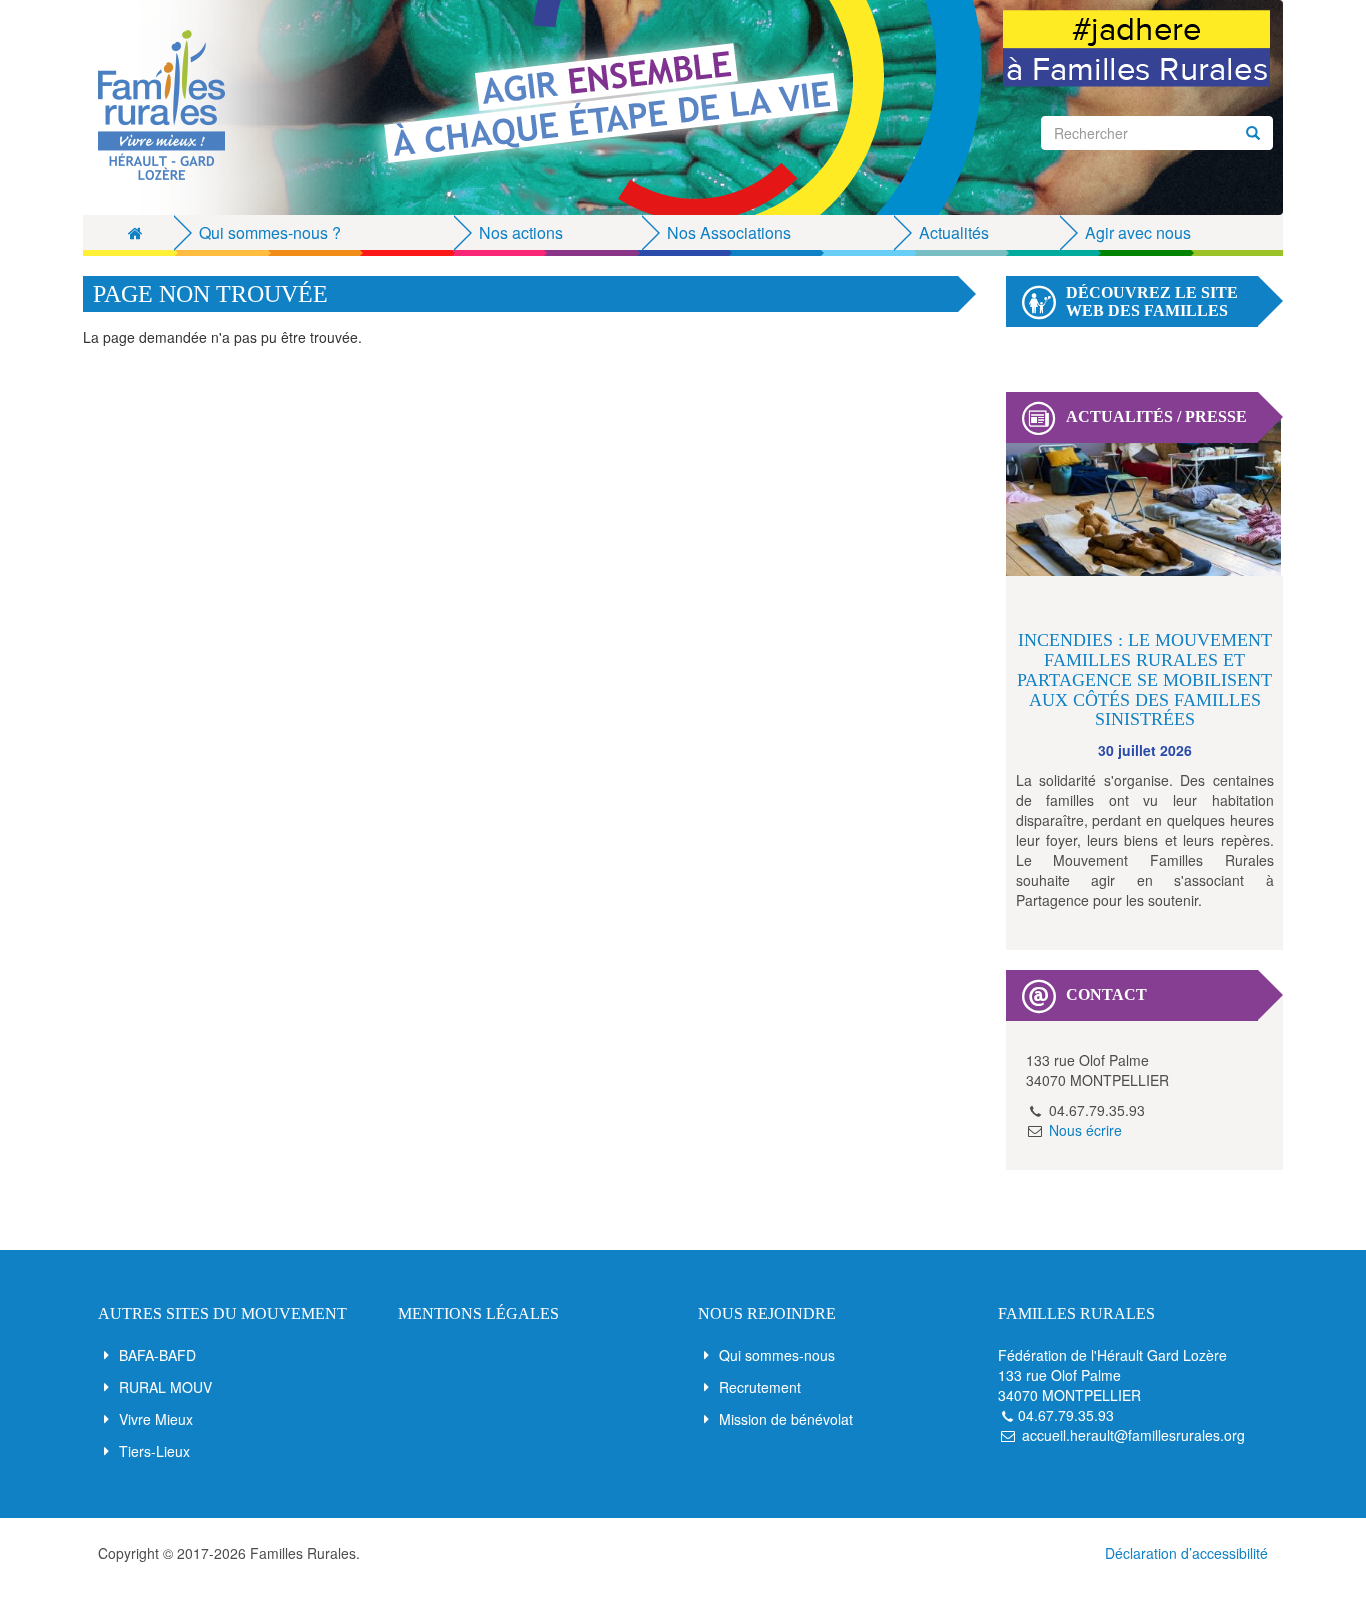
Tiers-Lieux (154, 1451)
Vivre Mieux (156, 1419)
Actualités (954, 232)
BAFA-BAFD (157, 1355)
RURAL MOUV (165, 1387)
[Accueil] (169, 105)
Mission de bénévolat (786, 1419)
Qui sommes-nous (777, 1355)
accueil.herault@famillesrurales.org (1133, 1435)
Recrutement (760, 1387)
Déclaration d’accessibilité (1186, 1553)
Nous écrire (1085, 1130)
